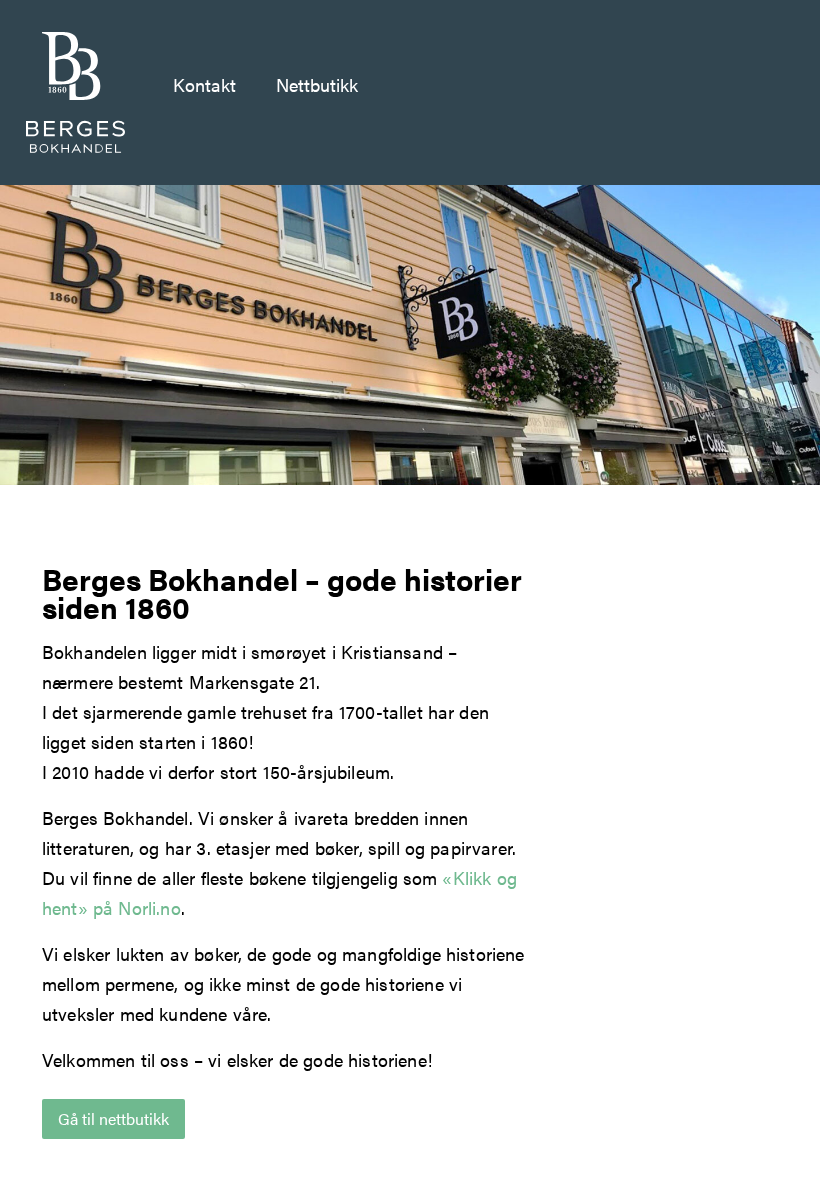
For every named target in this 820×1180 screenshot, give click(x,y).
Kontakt (204, 84)
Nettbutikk (317, 84)
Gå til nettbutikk (113, 1118)
